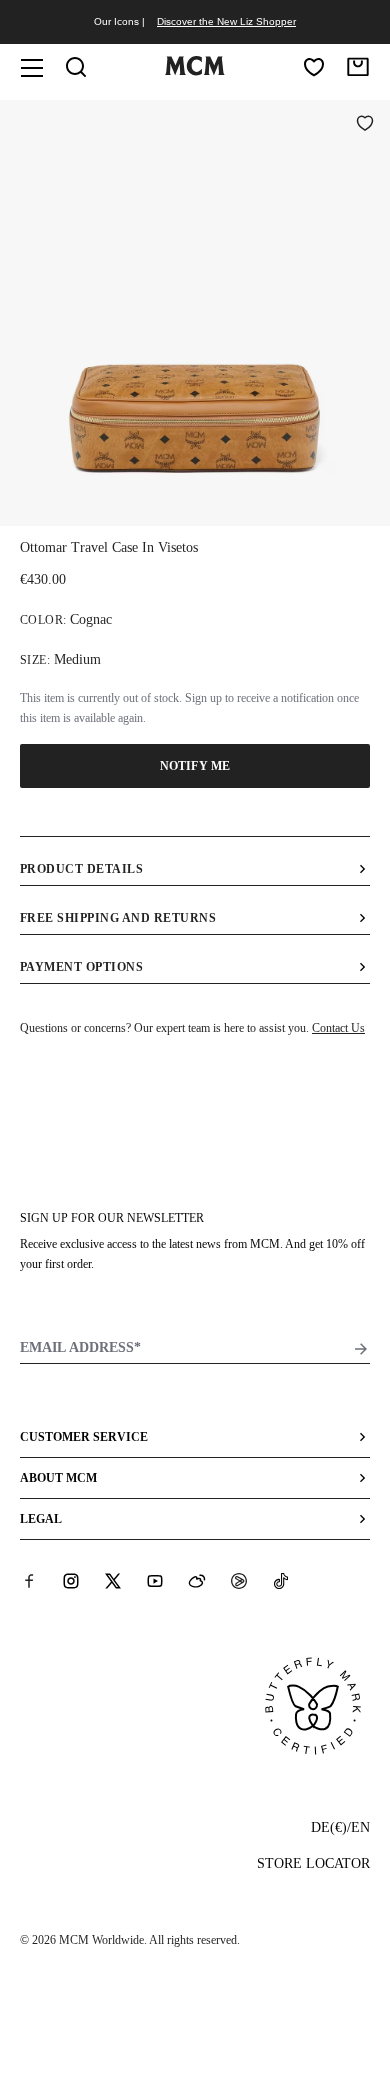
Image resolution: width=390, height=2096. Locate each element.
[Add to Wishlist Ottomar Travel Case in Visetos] (365, 125)
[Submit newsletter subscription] (361, 1349)
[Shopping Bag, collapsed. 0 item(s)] (358, 67)
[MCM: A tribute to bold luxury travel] (195, 71)
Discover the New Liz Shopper (226, 21)
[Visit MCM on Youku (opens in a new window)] (239, 1581)
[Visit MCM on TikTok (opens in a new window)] (281, 1581)
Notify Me (195, 766)
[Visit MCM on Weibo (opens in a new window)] (197, 1581)
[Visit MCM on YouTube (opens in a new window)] (155, 1581)
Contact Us (338, 1028)
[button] (195, 311)
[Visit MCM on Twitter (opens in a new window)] (113, 1581)
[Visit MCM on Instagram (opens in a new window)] (71, 1581)
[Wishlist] (314, 67)
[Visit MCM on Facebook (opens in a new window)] (29, 1581)
